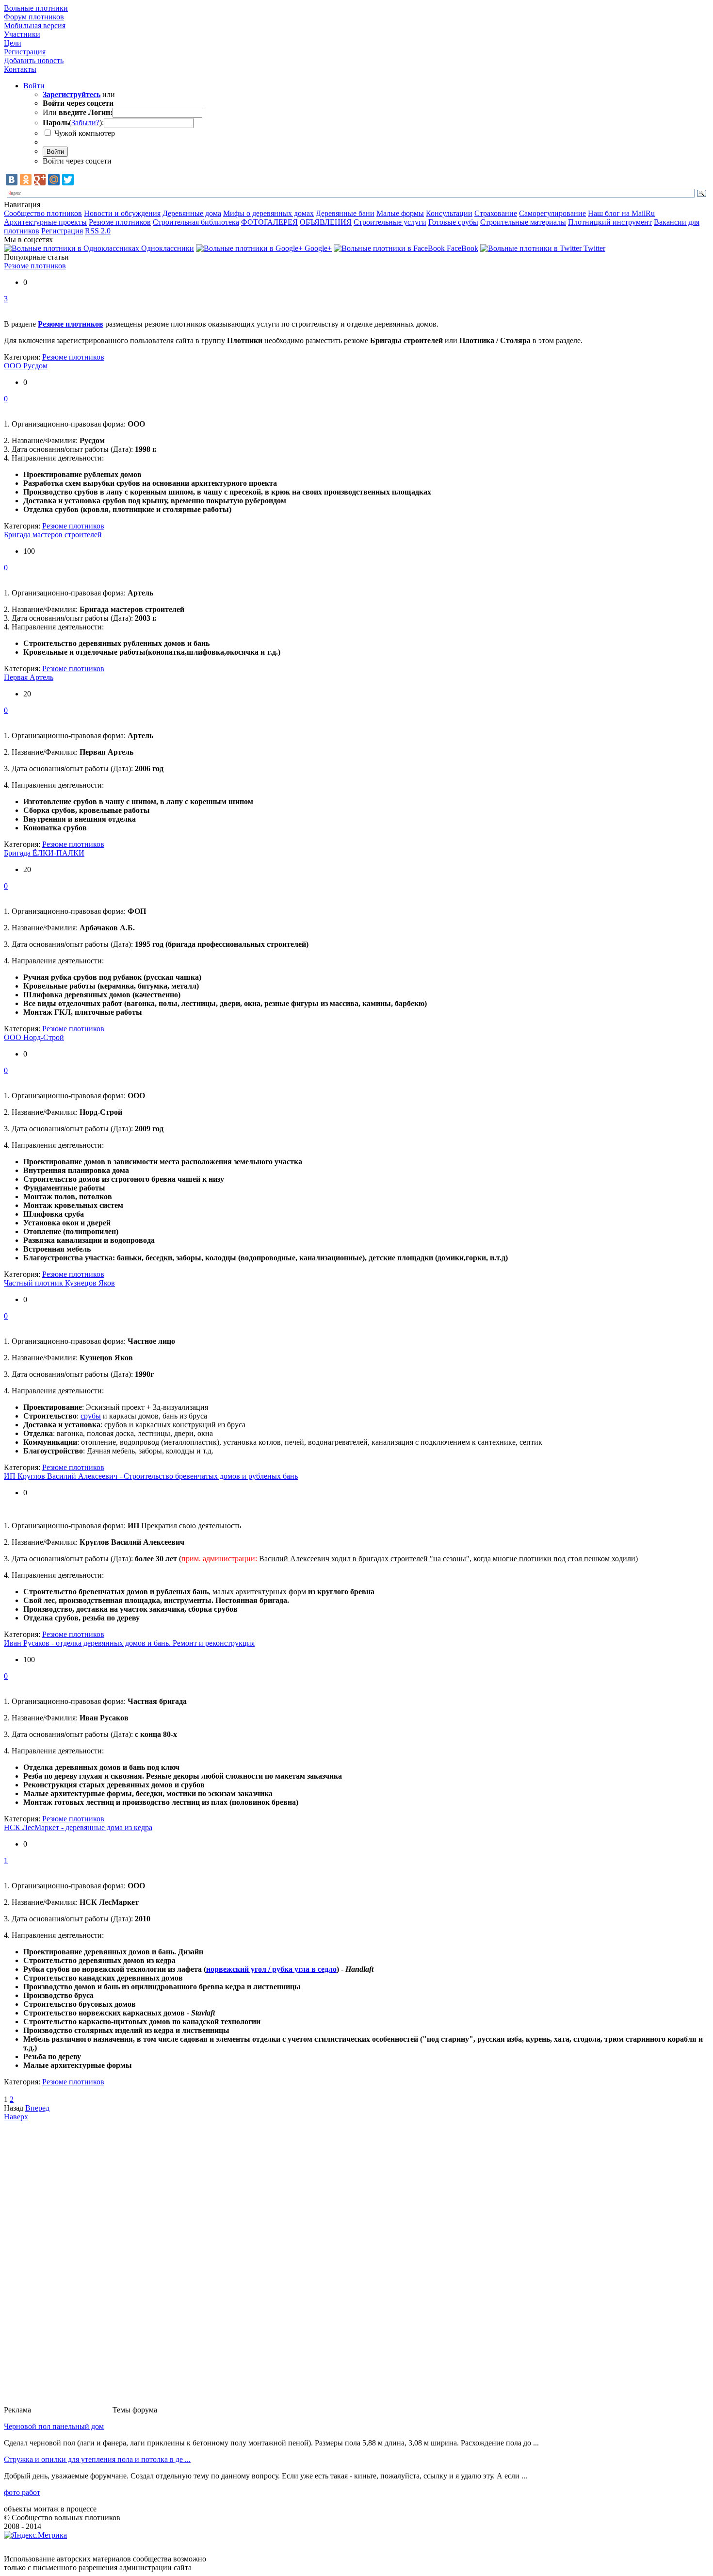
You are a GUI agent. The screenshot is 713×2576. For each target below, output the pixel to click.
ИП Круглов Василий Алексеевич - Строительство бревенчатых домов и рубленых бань (151, 1476)
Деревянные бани (345, 213)
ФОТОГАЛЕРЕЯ (269, 222)
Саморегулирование (552, 213)
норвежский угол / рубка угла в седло (271, 1969)
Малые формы (400, 213)
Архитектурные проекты (45, 222)
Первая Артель (29, 677)
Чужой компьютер (84, 133)
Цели (13, 43)
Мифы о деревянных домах (268, 213)
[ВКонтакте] (12, 180)
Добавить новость (34, 60)
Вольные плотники (36, 8)
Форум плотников (34, 17)
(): (73, 123)
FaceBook (462, 248)
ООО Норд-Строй (34, 1037)
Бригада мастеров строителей (53, 535)
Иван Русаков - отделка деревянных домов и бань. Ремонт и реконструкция (129, 1643)
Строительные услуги (390, 222)
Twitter (593, 248)
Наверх (16, 2117)
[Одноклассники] (26, 180)
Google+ (317, 248)
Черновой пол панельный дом (54, 2426)
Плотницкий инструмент (610, 222)
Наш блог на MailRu (621, 213)
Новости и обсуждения (122, 213)
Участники (22, 34)
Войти (34, 86)
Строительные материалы (523, 222)
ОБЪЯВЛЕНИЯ (326, 222)
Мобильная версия (35, 25)
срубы (91, 1416)
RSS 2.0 (98, 231)
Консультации (449, 213)
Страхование (496, 213)
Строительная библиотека (196, 222)
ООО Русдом (26, 366)
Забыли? (85, 123)
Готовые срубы (453, 222)
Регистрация (25, 52)
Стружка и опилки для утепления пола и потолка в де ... (97, 2459)
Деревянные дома (192, 213)
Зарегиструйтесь (72, 94)
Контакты (20, 69)
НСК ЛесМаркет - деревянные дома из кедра (78, 1827)
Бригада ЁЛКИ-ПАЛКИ (44, 853)
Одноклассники (167, 248)
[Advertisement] (72, 2267)
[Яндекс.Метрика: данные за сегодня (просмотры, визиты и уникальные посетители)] (35, 2535)
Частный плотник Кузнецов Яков (59, 1283)
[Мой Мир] (54, 180)
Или (78, 112)
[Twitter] (68, 180)
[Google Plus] (40, 180)
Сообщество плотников (43, 213)
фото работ (22, 2492)
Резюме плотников (120, 222)
